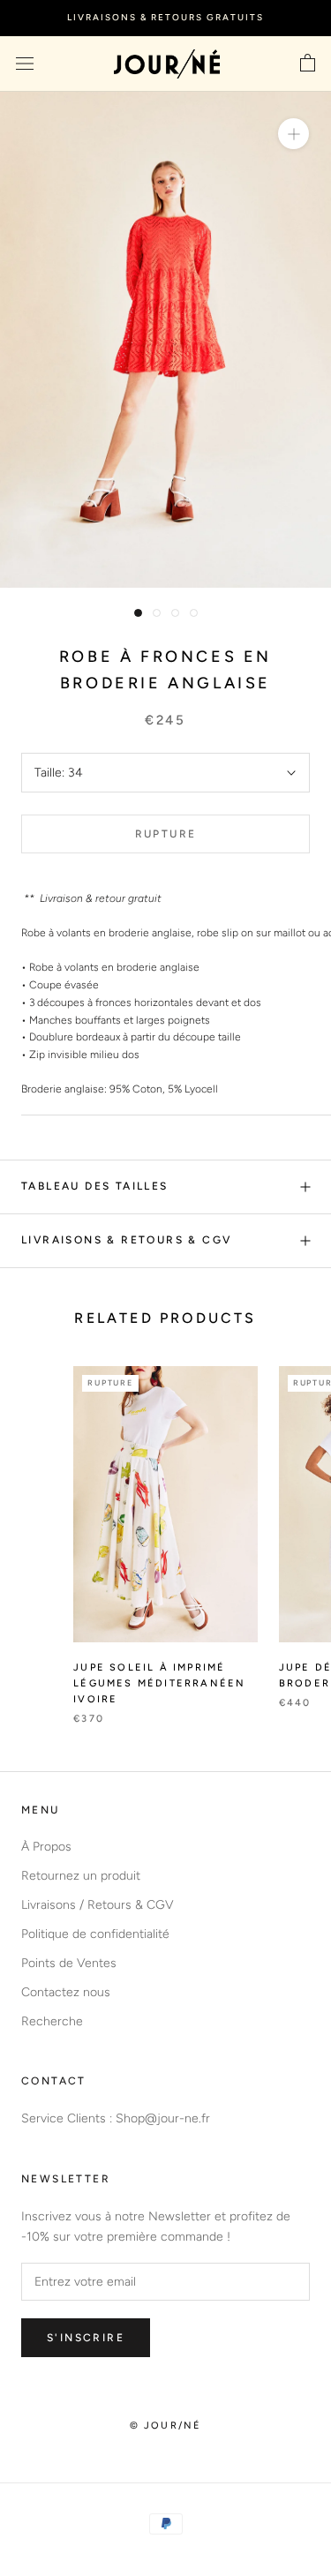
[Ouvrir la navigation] (25, 64)
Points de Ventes (69, 1963)
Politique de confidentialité (95, 1934)
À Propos (46, 1847)
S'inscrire (86, 2338)
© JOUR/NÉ (166, 2426)
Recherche (52, 2021)
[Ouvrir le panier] (308, 64)
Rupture (166, 834)
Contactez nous (66, 1992)
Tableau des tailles (95, 1186)
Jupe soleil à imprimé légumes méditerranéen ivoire (159, 1683)
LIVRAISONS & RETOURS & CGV (126, 1240)
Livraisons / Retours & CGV (98, 1905)
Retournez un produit (81, 1876)
